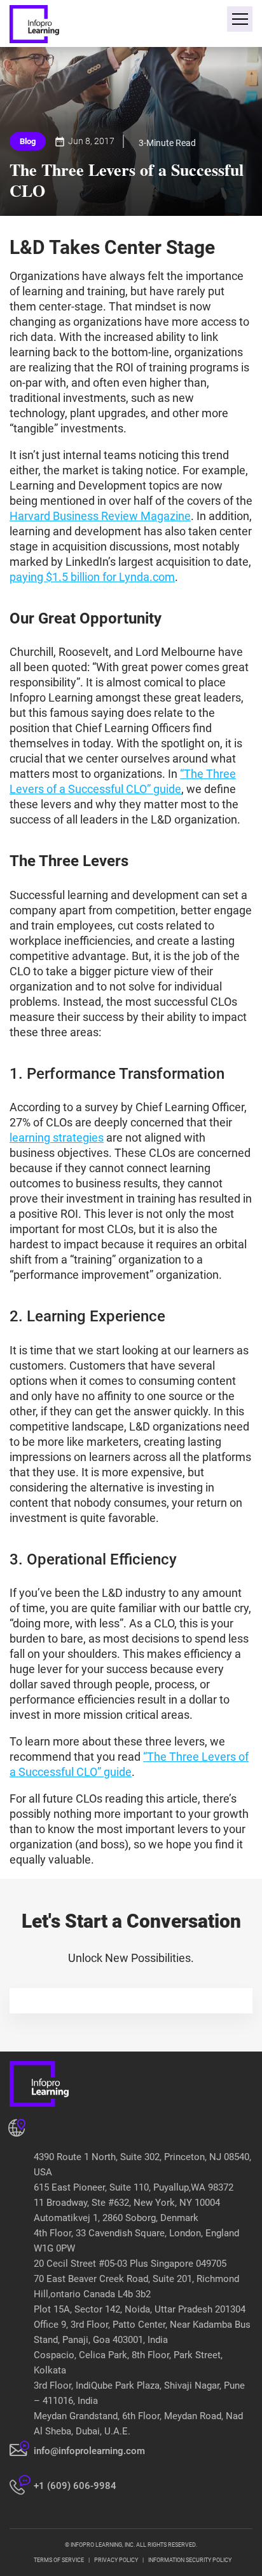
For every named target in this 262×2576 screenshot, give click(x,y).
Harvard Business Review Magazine (100, 516)
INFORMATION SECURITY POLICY (190, 2560)
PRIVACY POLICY (116, 2560)
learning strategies (57, 1138)
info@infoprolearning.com (89, 2451)
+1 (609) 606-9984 (75, 2486)
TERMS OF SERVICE (59, 2560)
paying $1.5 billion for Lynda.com (92, 577)
